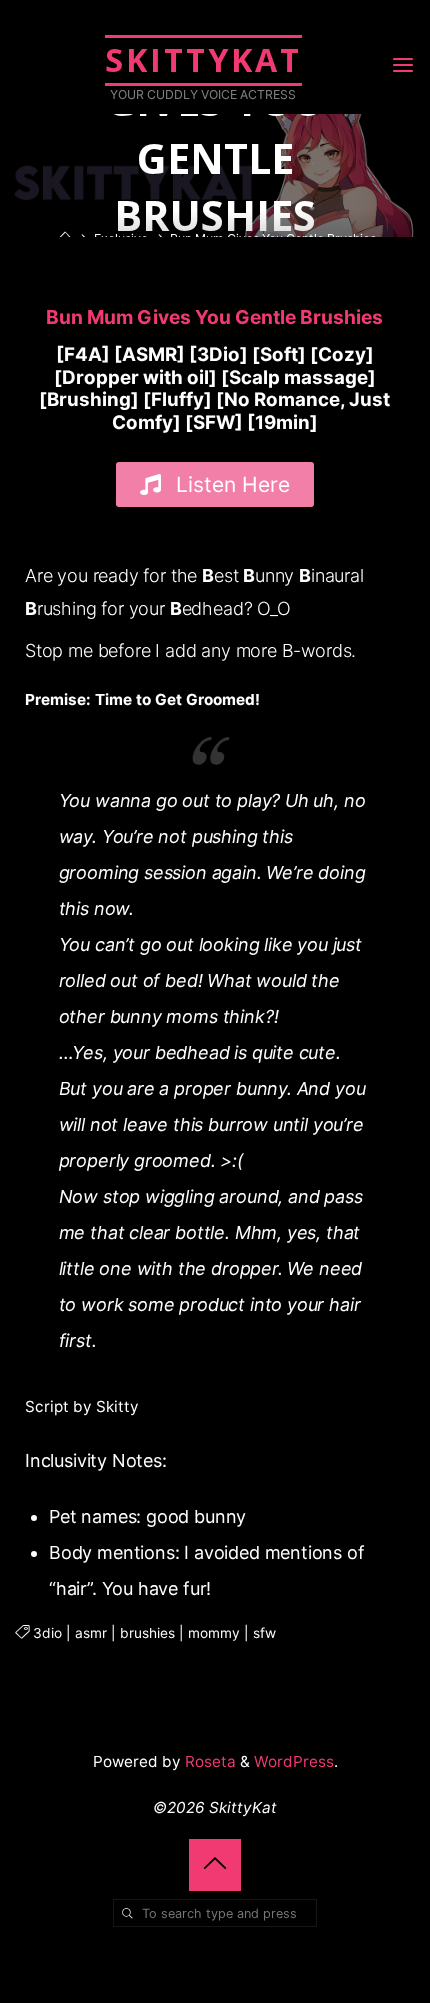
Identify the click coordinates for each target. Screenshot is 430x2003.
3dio (47, 1632)
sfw (264, 1632)
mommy (214, 1632)
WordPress (294, 1761)
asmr (91, 1632)
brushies (147, 1632)
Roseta (208, 1761)
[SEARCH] (127, 1913)
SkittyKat (203, 59)
